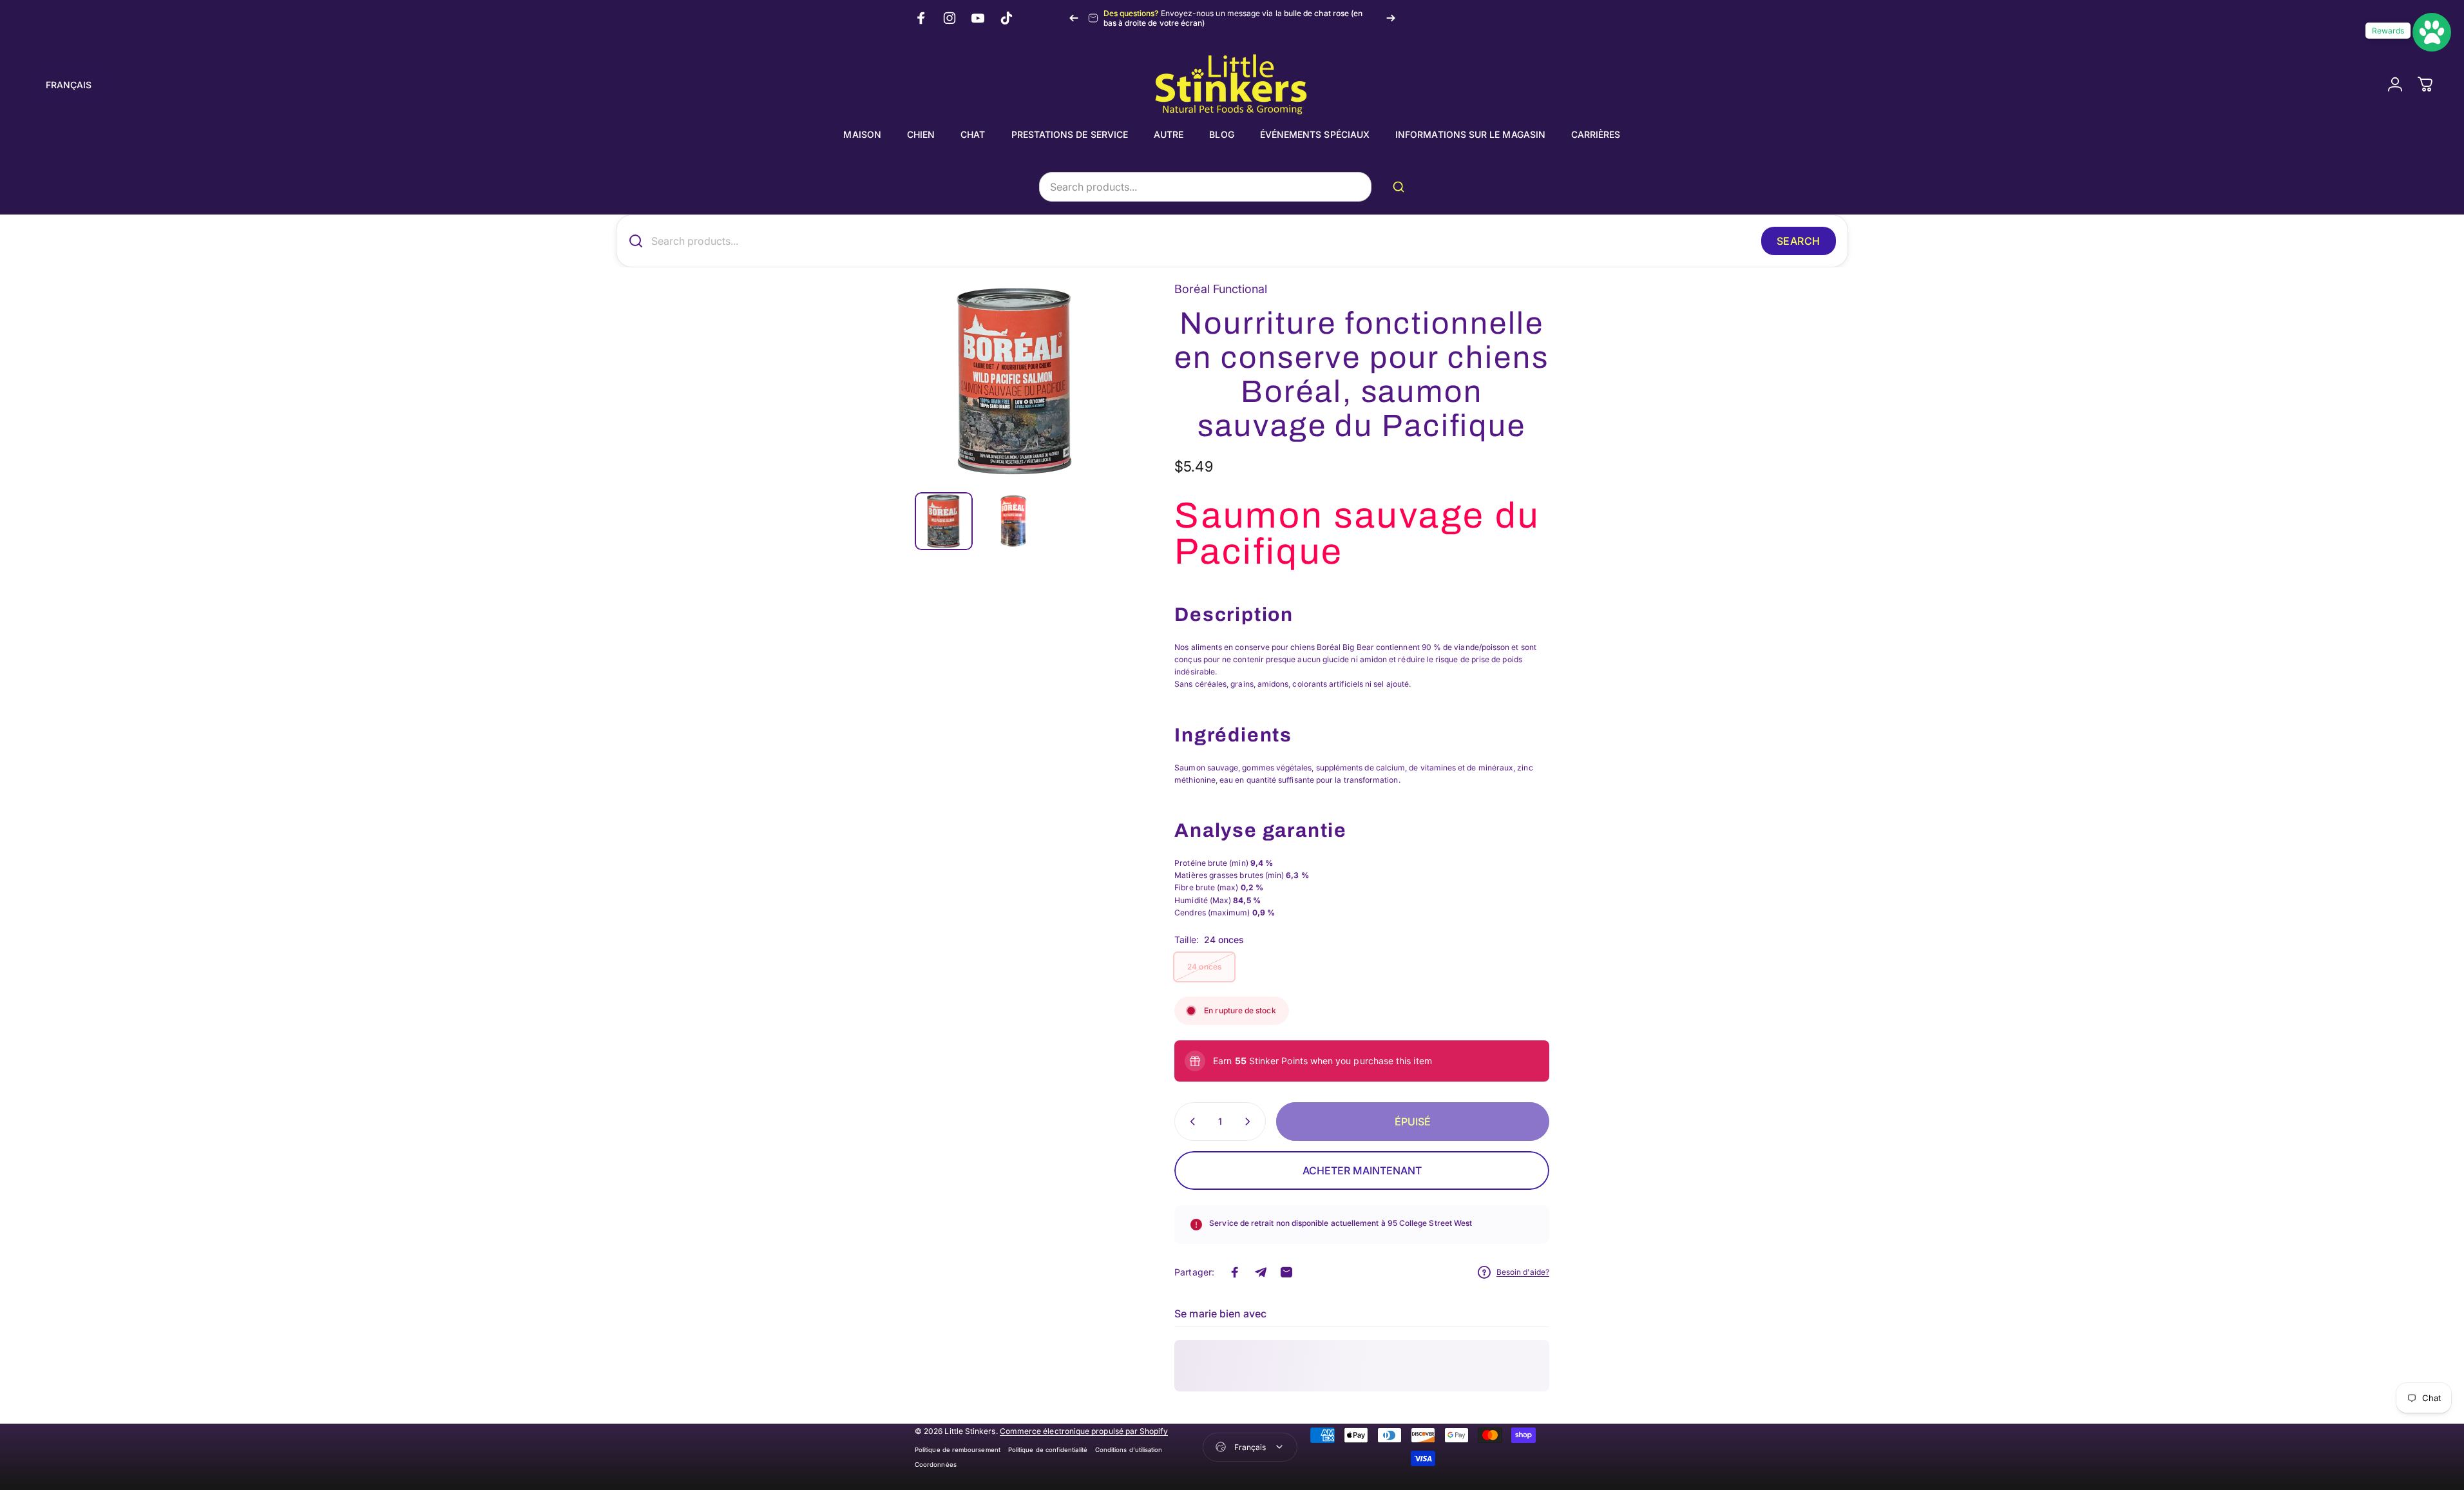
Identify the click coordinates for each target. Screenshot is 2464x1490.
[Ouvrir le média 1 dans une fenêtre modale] (1016, 381)
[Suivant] (1391, 18)
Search (1799, 241)
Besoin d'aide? (1523, 1272)
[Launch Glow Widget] (2432, 32)
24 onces (1204, 967)
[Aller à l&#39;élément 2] (1012, 521)
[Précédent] (1074, 18)
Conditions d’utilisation (1129, 1450)
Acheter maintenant (1362, 1170)
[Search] (1401, 187)
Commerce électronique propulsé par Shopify (1084, 1431)
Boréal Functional (1221, 289)
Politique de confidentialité (1048, 1450)
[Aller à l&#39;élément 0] (944, 521)
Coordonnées (936, 1465)
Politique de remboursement (958, 1450)
